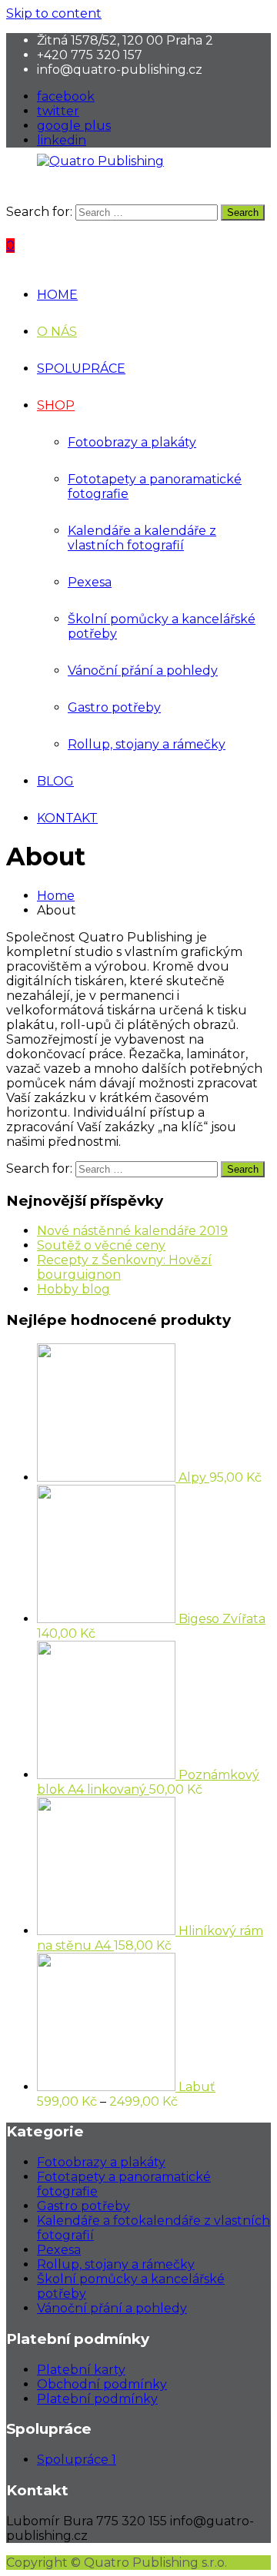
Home (57, 295)
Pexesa (90, 582)
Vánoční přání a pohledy (143, 671)
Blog (55, 781)
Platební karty (81, 2370)
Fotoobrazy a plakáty (132, 442)
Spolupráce (81, 368)
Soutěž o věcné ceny (101, 1245)
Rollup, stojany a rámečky (147, 744)
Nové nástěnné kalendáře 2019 (132, 1231)
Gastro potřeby (114, 707)
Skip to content (54, 13)
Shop (56, 405)
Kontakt (67, 818)
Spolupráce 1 (77, 2460)
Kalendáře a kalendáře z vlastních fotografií (142, 538)
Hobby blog (73, 1289)
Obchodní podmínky (102, 2384)
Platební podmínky (97, 2399)
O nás (57, 332)
